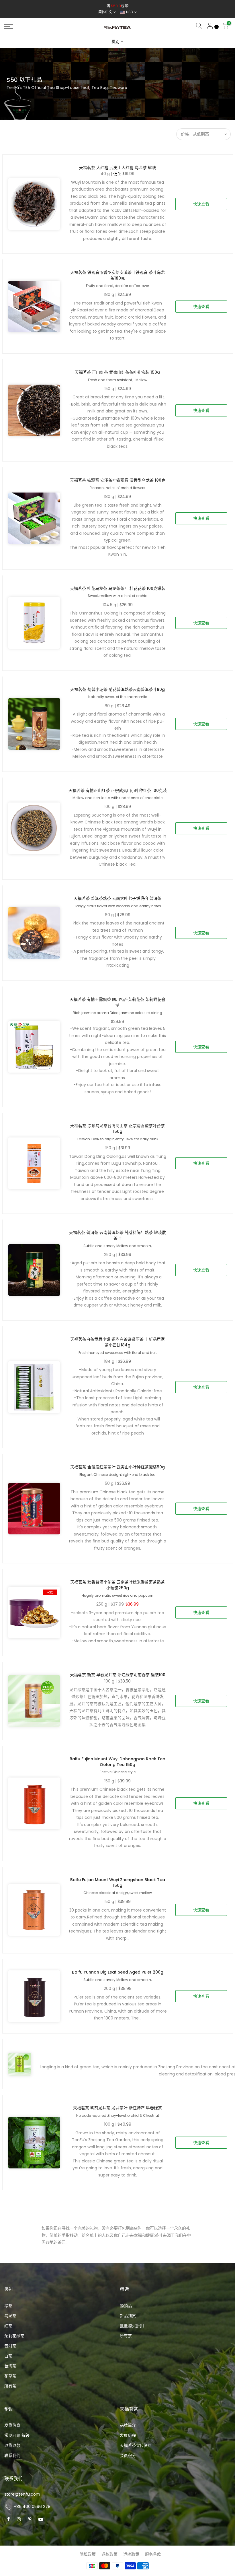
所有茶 (10, 2386)
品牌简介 (128, 2425)
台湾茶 (10, 2366)
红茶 (8, 2326)
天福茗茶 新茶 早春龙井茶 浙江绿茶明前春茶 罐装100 (118, 1675)
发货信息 (12, 2425)
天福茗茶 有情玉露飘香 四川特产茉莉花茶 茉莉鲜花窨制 (117, 1002)
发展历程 (128, 2435)
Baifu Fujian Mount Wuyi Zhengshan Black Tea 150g (118, 1883)
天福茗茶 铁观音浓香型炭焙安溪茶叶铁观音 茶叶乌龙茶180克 (117, 275)
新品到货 (128, 2316)
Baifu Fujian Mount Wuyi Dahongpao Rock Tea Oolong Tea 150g (117, 1762)
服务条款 (153, 2554)
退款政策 (109, 2554)
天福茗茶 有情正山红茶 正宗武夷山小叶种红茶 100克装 (118, 790)
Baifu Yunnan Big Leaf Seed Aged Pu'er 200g (118, 1972)
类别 (115, 42)
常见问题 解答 (17, 2435)
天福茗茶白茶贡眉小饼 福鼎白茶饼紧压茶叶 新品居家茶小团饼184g (117, 1342)
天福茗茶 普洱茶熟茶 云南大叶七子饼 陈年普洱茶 (117, 898)
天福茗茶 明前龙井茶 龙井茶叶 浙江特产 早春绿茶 (117, 2108)
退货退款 (12, 2445)
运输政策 (131, 2554)
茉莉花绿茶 (14, 2336)
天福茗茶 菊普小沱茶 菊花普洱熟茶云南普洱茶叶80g (117, 689)
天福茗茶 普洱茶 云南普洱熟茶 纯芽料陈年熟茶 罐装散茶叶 (117, 1235)
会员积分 (128, 2455)
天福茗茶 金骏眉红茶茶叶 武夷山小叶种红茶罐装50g (117, 1467)
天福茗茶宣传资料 (136, 2445)
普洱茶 (10, 2346)
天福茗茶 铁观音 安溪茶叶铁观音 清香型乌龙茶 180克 (118, 480)
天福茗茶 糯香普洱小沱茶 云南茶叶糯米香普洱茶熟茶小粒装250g (117, 1585)
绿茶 (8, 2306)
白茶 (8, 2356)
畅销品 (126, 2306)
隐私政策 (88, 2554)
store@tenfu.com (22, 2494)
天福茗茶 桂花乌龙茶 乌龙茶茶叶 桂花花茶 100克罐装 (118, 588)
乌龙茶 (10, 2316)
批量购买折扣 (132, 2326)
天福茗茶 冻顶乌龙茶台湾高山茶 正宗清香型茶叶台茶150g (117, 1129)
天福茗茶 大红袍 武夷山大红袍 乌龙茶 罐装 (117, 168)
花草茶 (10, 2376)
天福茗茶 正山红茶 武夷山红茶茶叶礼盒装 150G (118, 372)
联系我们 (12, 2455)
